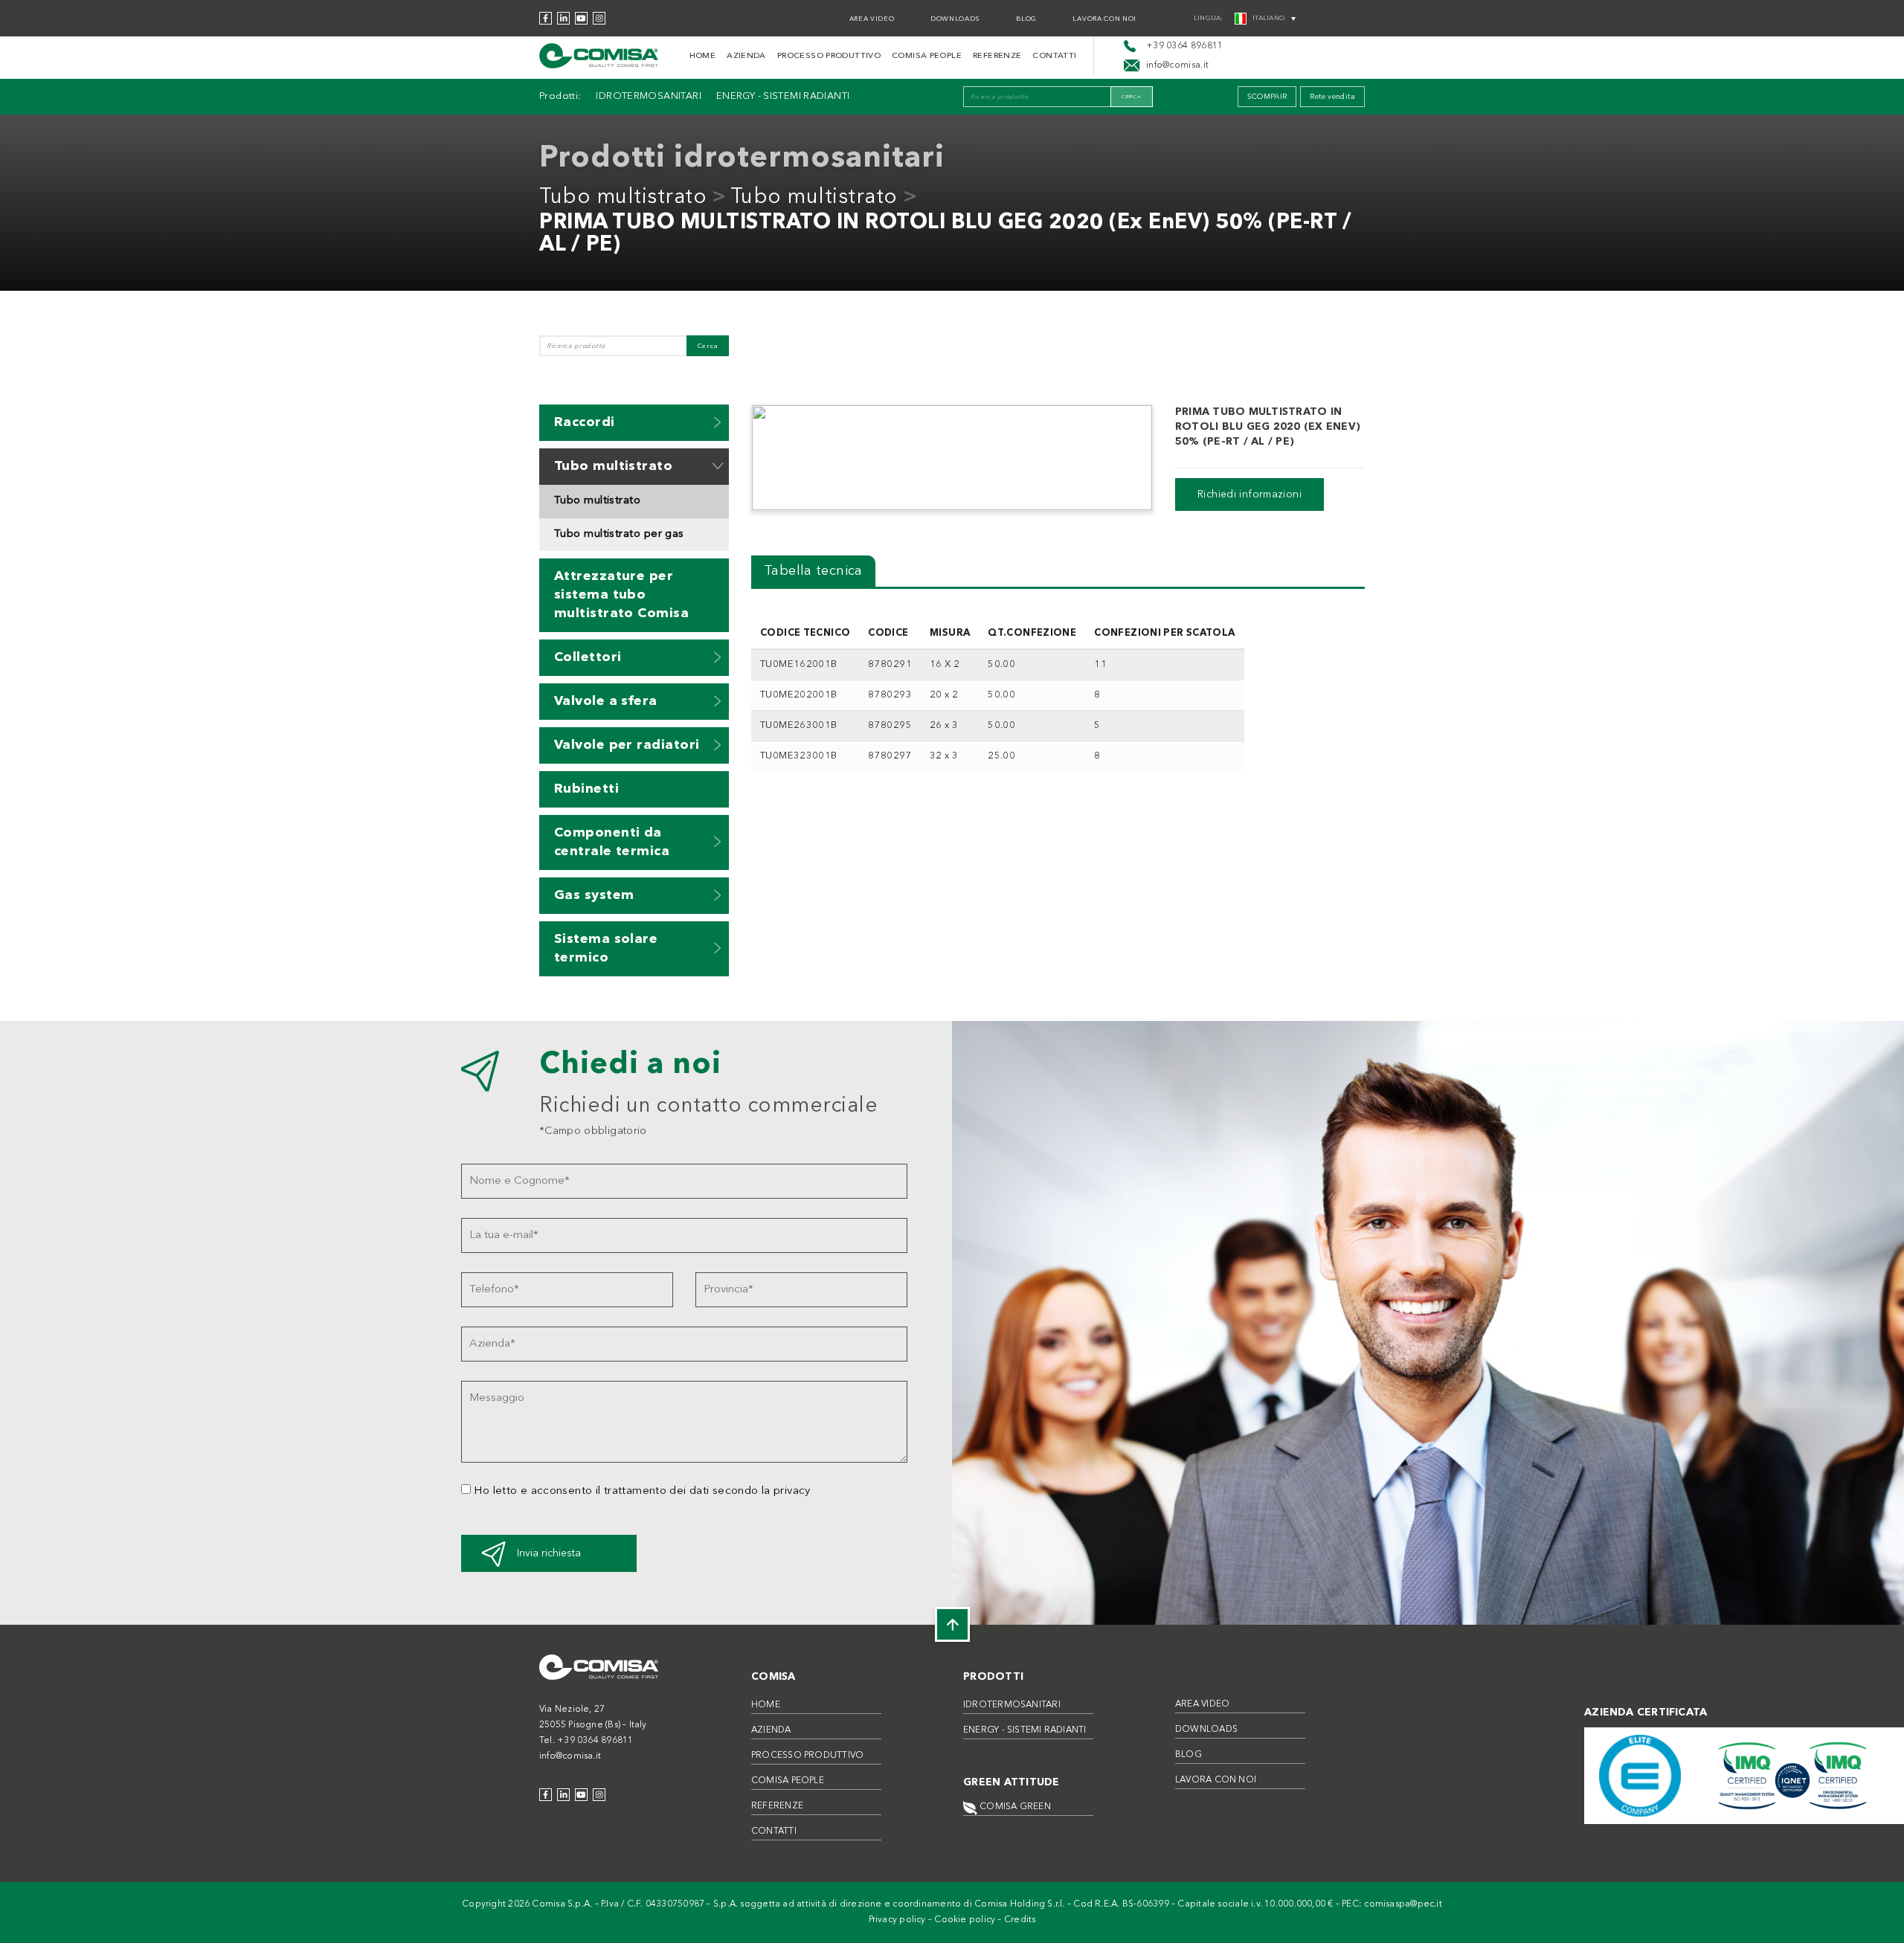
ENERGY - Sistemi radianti (783, 96)
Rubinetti (586, 789)
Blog (1026, 19)
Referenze (997, 56)
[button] (718, 422)
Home (703, 56)
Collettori (588, 657)
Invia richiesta (549, 1553)
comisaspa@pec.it (1403, 1904)
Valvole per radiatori (627, 745)
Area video (872, 19)
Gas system (594, 895)
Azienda (746, 56)
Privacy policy (897, 1920)
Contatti (1054, 56)
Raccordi (585, 422)
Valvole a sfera (606, 701)
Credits (1020, 1920)
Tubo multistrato (623, 198)
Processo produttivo (829, 56)
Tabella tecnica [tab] (813, 571)
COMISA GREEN (1014, 1807)
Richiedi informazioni (1249, 494)
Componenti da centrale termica (612, 842)
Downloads (955, 19)
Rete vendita (1332, 97)
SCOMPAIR (1267, 97)
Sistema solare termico (606, 948)
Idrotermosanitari (648, 96)
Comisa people (927, 56)
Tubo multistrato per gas (619, 534)
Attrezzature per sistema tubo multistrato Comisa (621, 595)
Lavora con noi (1104, 19)
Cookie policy (965, 1920)
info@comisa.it (570, 1756)
